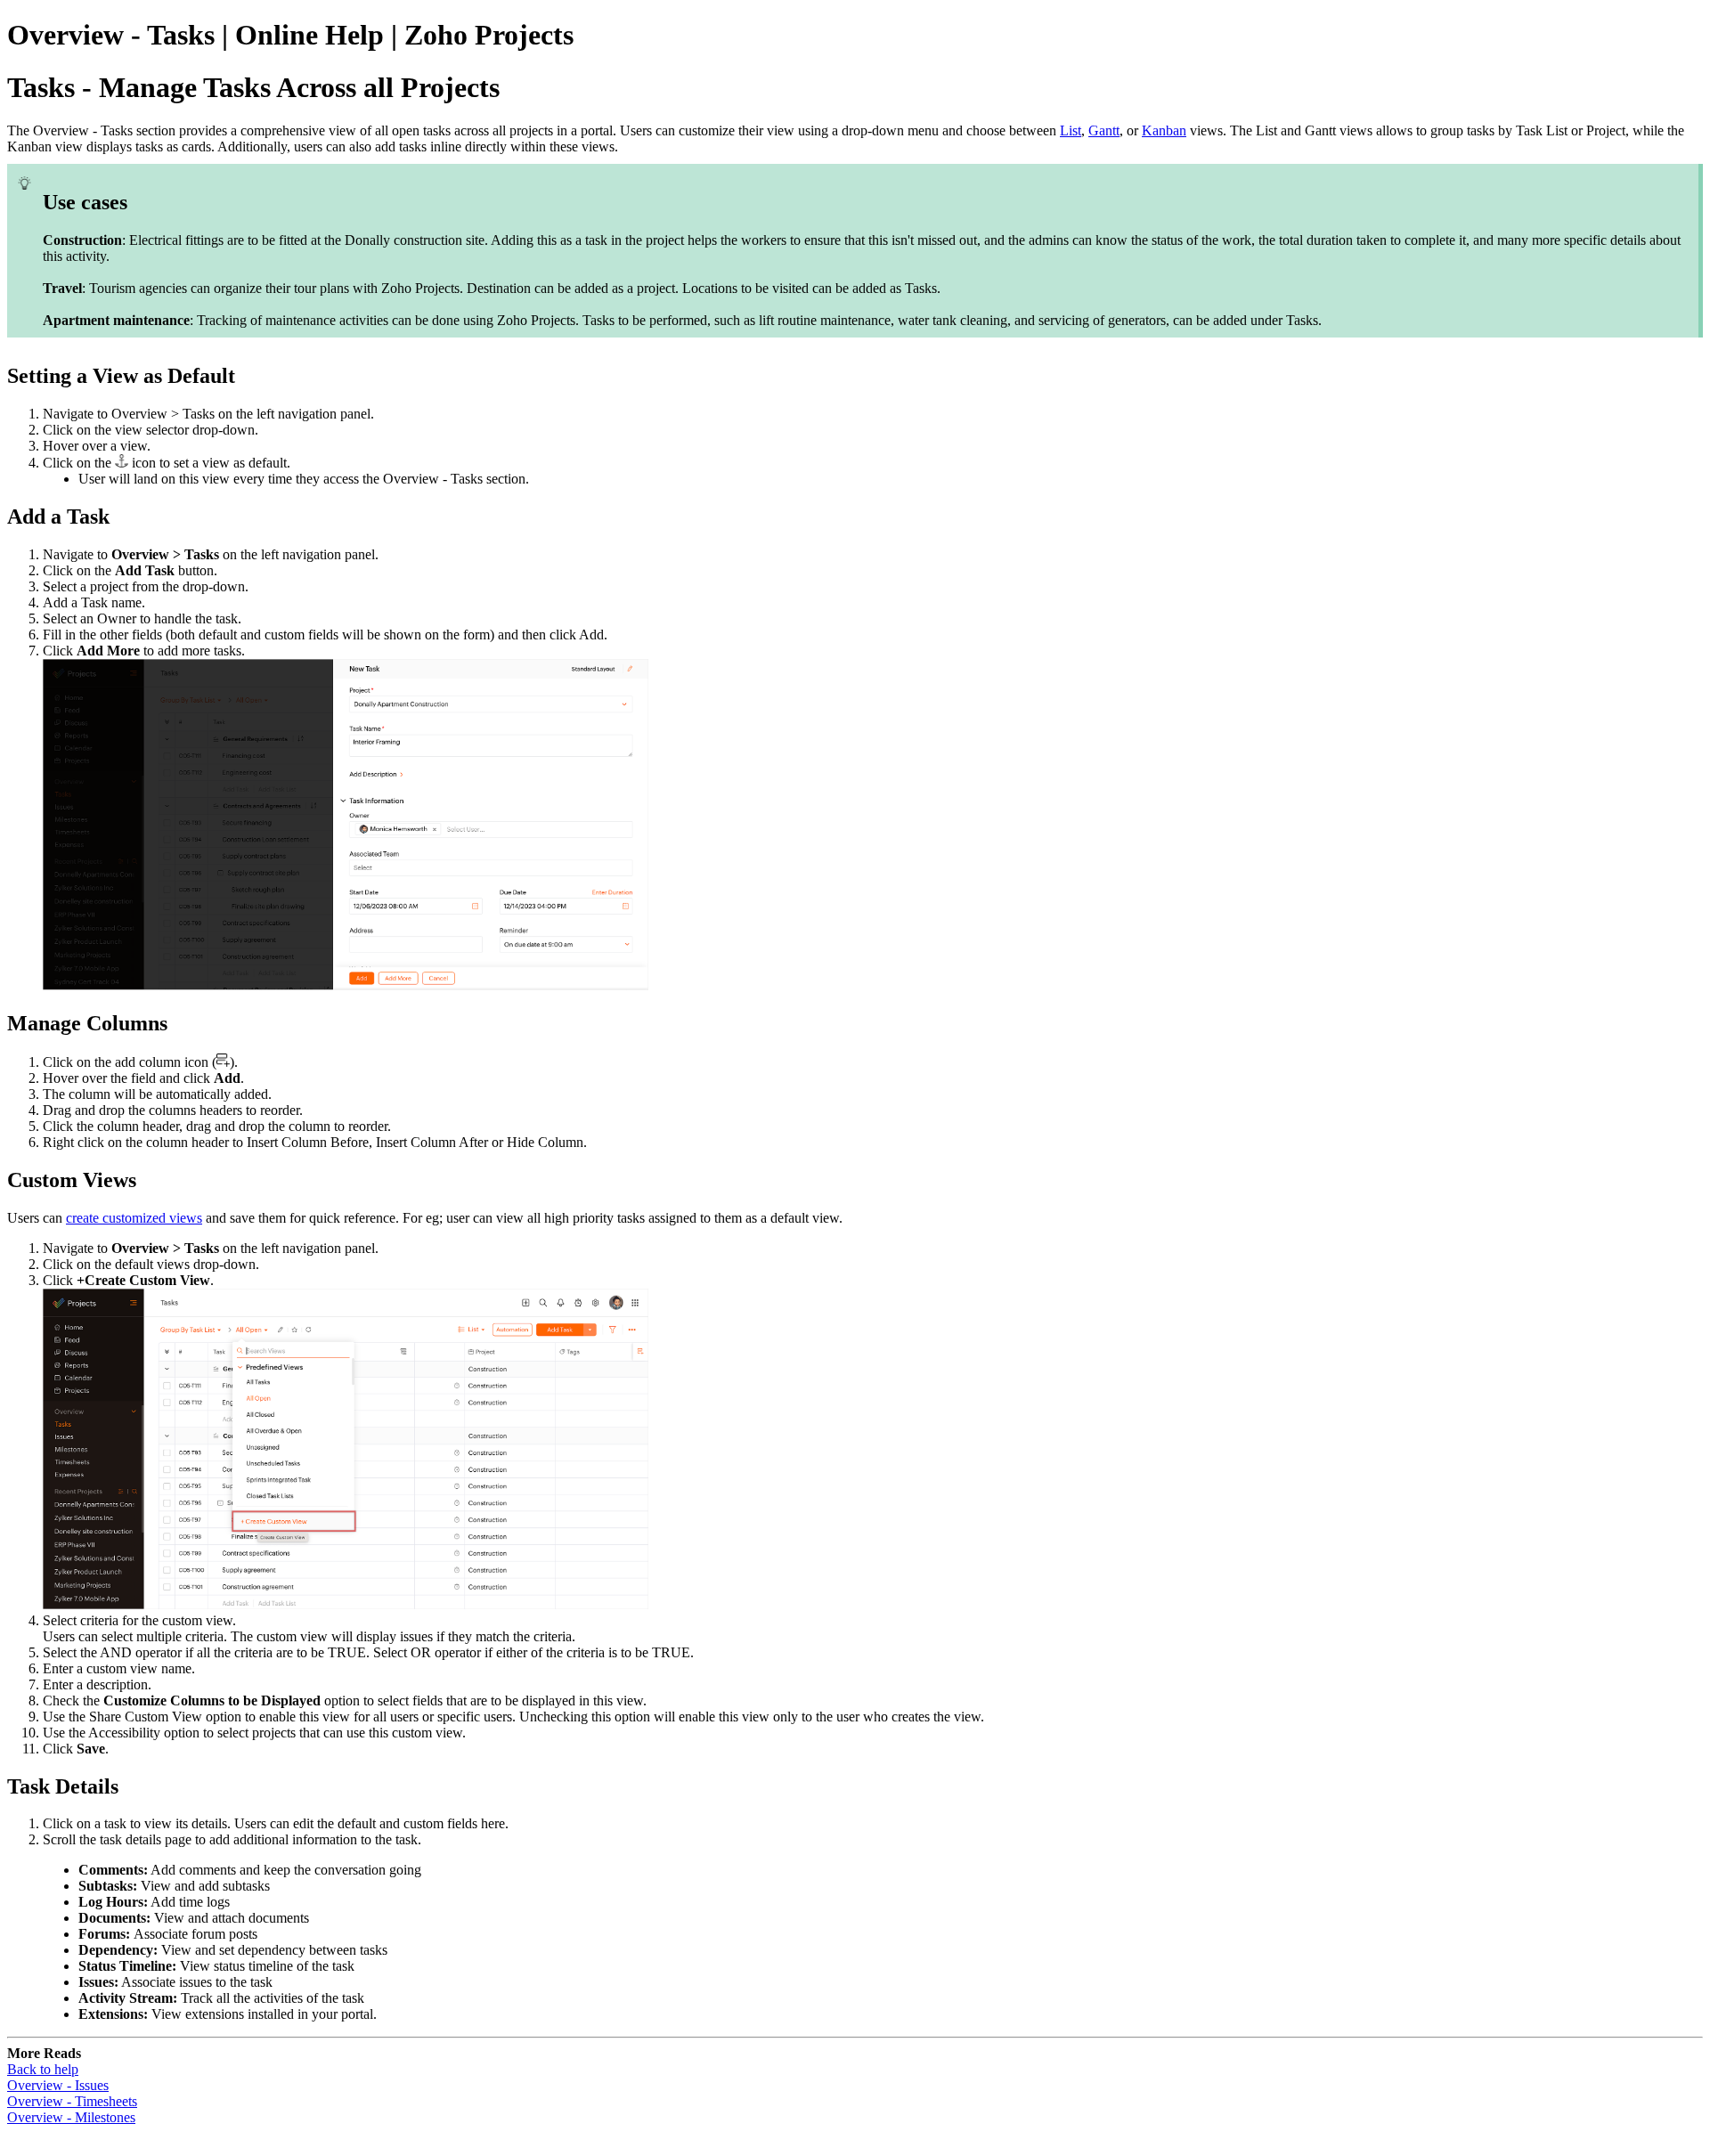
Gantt (1104, 130)
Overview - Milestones (71, 2117)
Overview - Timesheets (72, 2101)
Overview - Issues (58, 2085)
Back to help (43, 2069)
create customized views (134, 1218)
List (1071, 130)
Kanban (1164, 130)
